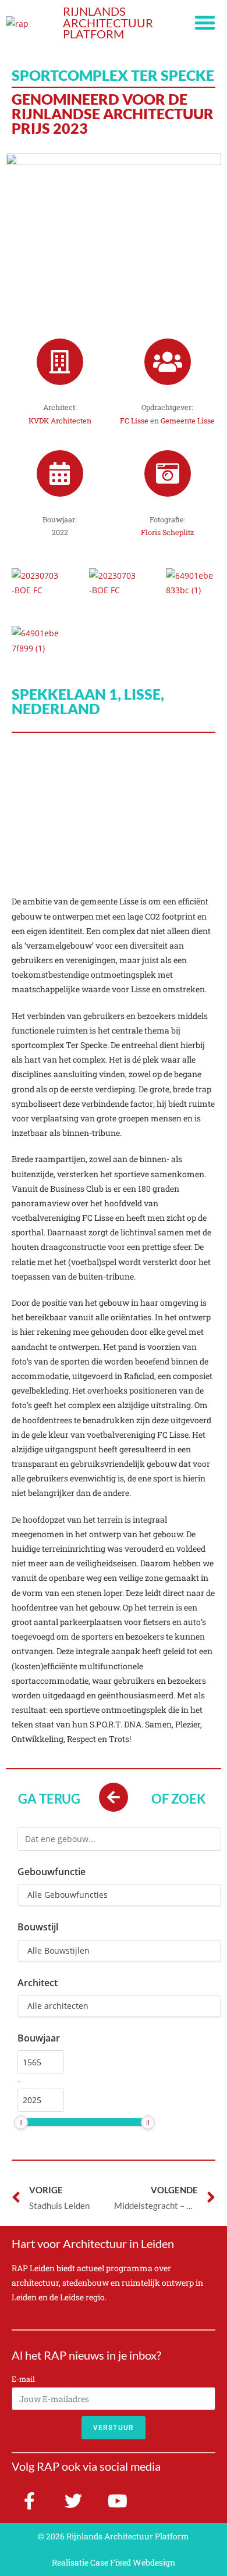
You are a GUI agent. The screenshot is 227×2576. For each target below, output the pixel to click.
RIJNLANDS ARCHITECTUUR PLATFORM (108, 23)
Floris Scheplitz (167, 532)
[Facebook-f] (29, 2501)
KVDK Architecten (60, 421)
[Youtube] (118, 2501)
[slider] (21, 2122)
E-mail (23, 2379)
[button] (205, 23)
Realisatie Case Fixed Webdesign (114, 2562)
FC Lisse (134, 421)
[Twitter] (73, 2501)
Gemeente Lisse (188, 421)
